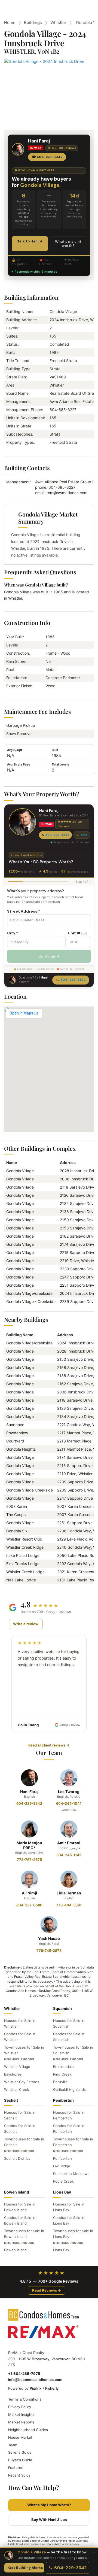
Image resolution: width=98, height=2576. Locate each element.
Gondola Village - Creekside (31, 1301)
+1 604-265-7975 (24, 2374)
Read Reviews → (47, 2290)
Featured (16, 2468)
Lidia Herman (69, 1893)
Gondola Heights (21, 1449)
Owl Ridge (62, 2166)
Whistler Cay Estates (22, 2082)
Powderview (17, 1433)
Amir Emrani (69, 1843)
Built (55, 750)
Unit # (77, 933)
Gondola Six (17, 1531)
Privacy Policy (20, 2407)
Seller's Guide (20, 2452)
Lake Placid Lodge (23, 1555)
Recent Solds (19, 2475)
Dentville (60, 2082)
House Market (20, 2437)
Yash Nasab (49, 1938)
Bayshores (13, 2074)
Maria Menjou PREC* (29, 1845)
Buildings (33, 22)
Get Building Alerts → (26, 2568)
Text (84, 835)
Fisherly (52, 2388)
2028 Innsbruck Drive (76, 1351)
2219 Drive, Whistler (78, 1261)
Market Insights (21, 2414)
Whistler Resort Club (24, 1539)
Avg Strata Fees (19, 764)
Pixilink (36, 2388)
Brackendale (63, 2067)
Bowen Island (15, 2250)
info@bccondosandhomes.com (35, 2380)
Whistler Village (17, 2067)
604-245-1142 (69, 1855)
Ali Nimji (29, 1893)
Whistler (58, 22)
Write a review (26, 1624)
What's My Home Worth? (49, 2505)
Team (13, 2445)
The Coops (16, 1515)
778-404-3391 (69, 1905)
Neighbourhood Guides (28, 2430)
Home (10, 22)
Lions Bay (61, 2250)
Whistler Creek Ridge (25, 1547)
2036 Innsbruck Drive (76, 1392)
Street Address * (24, 911)
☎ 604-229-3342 (47, 157)
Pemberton (62, 2158)
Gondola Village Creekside (30, 1490)
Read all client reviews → (49, 1745)
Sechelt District (17, 2158)
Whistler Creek (17, 2089)
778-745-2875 (49, 1951)
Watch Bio (69, 1810)
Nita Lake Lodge (21, 1580)
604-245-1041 (69, 1803)
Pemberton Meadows (71, 2174)
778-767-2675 (29, 1860)
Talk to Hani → (30, 241)
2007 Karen (17, 1506)
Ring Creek (62, 2074)
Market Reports (21, 2422)
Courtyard (15, 1441)
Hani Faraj (29, 1792)
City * (13, 933)
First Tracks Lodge (23, 1564)
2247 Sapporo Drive (75, 1498)
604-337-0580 (29, 1905)
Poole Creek (63, 2181)
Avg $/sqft (15, 750)
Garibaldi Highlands (69, 2089)
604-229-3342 (57, 835)
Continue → (49, 956)
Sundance (15, 1425)
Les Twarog (69, 1792)
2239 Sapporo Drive (75, 1482)
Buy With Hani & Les (49, 2520)
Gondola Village (20, 1171)
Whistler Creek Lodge (25, 1572)
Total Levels (60, 764)
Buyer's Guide (20, 2460)
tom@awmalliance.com (67, 493)
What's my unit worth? (68, 244)
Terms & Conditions (25, 2399)
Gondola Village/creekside (29, 1293)
